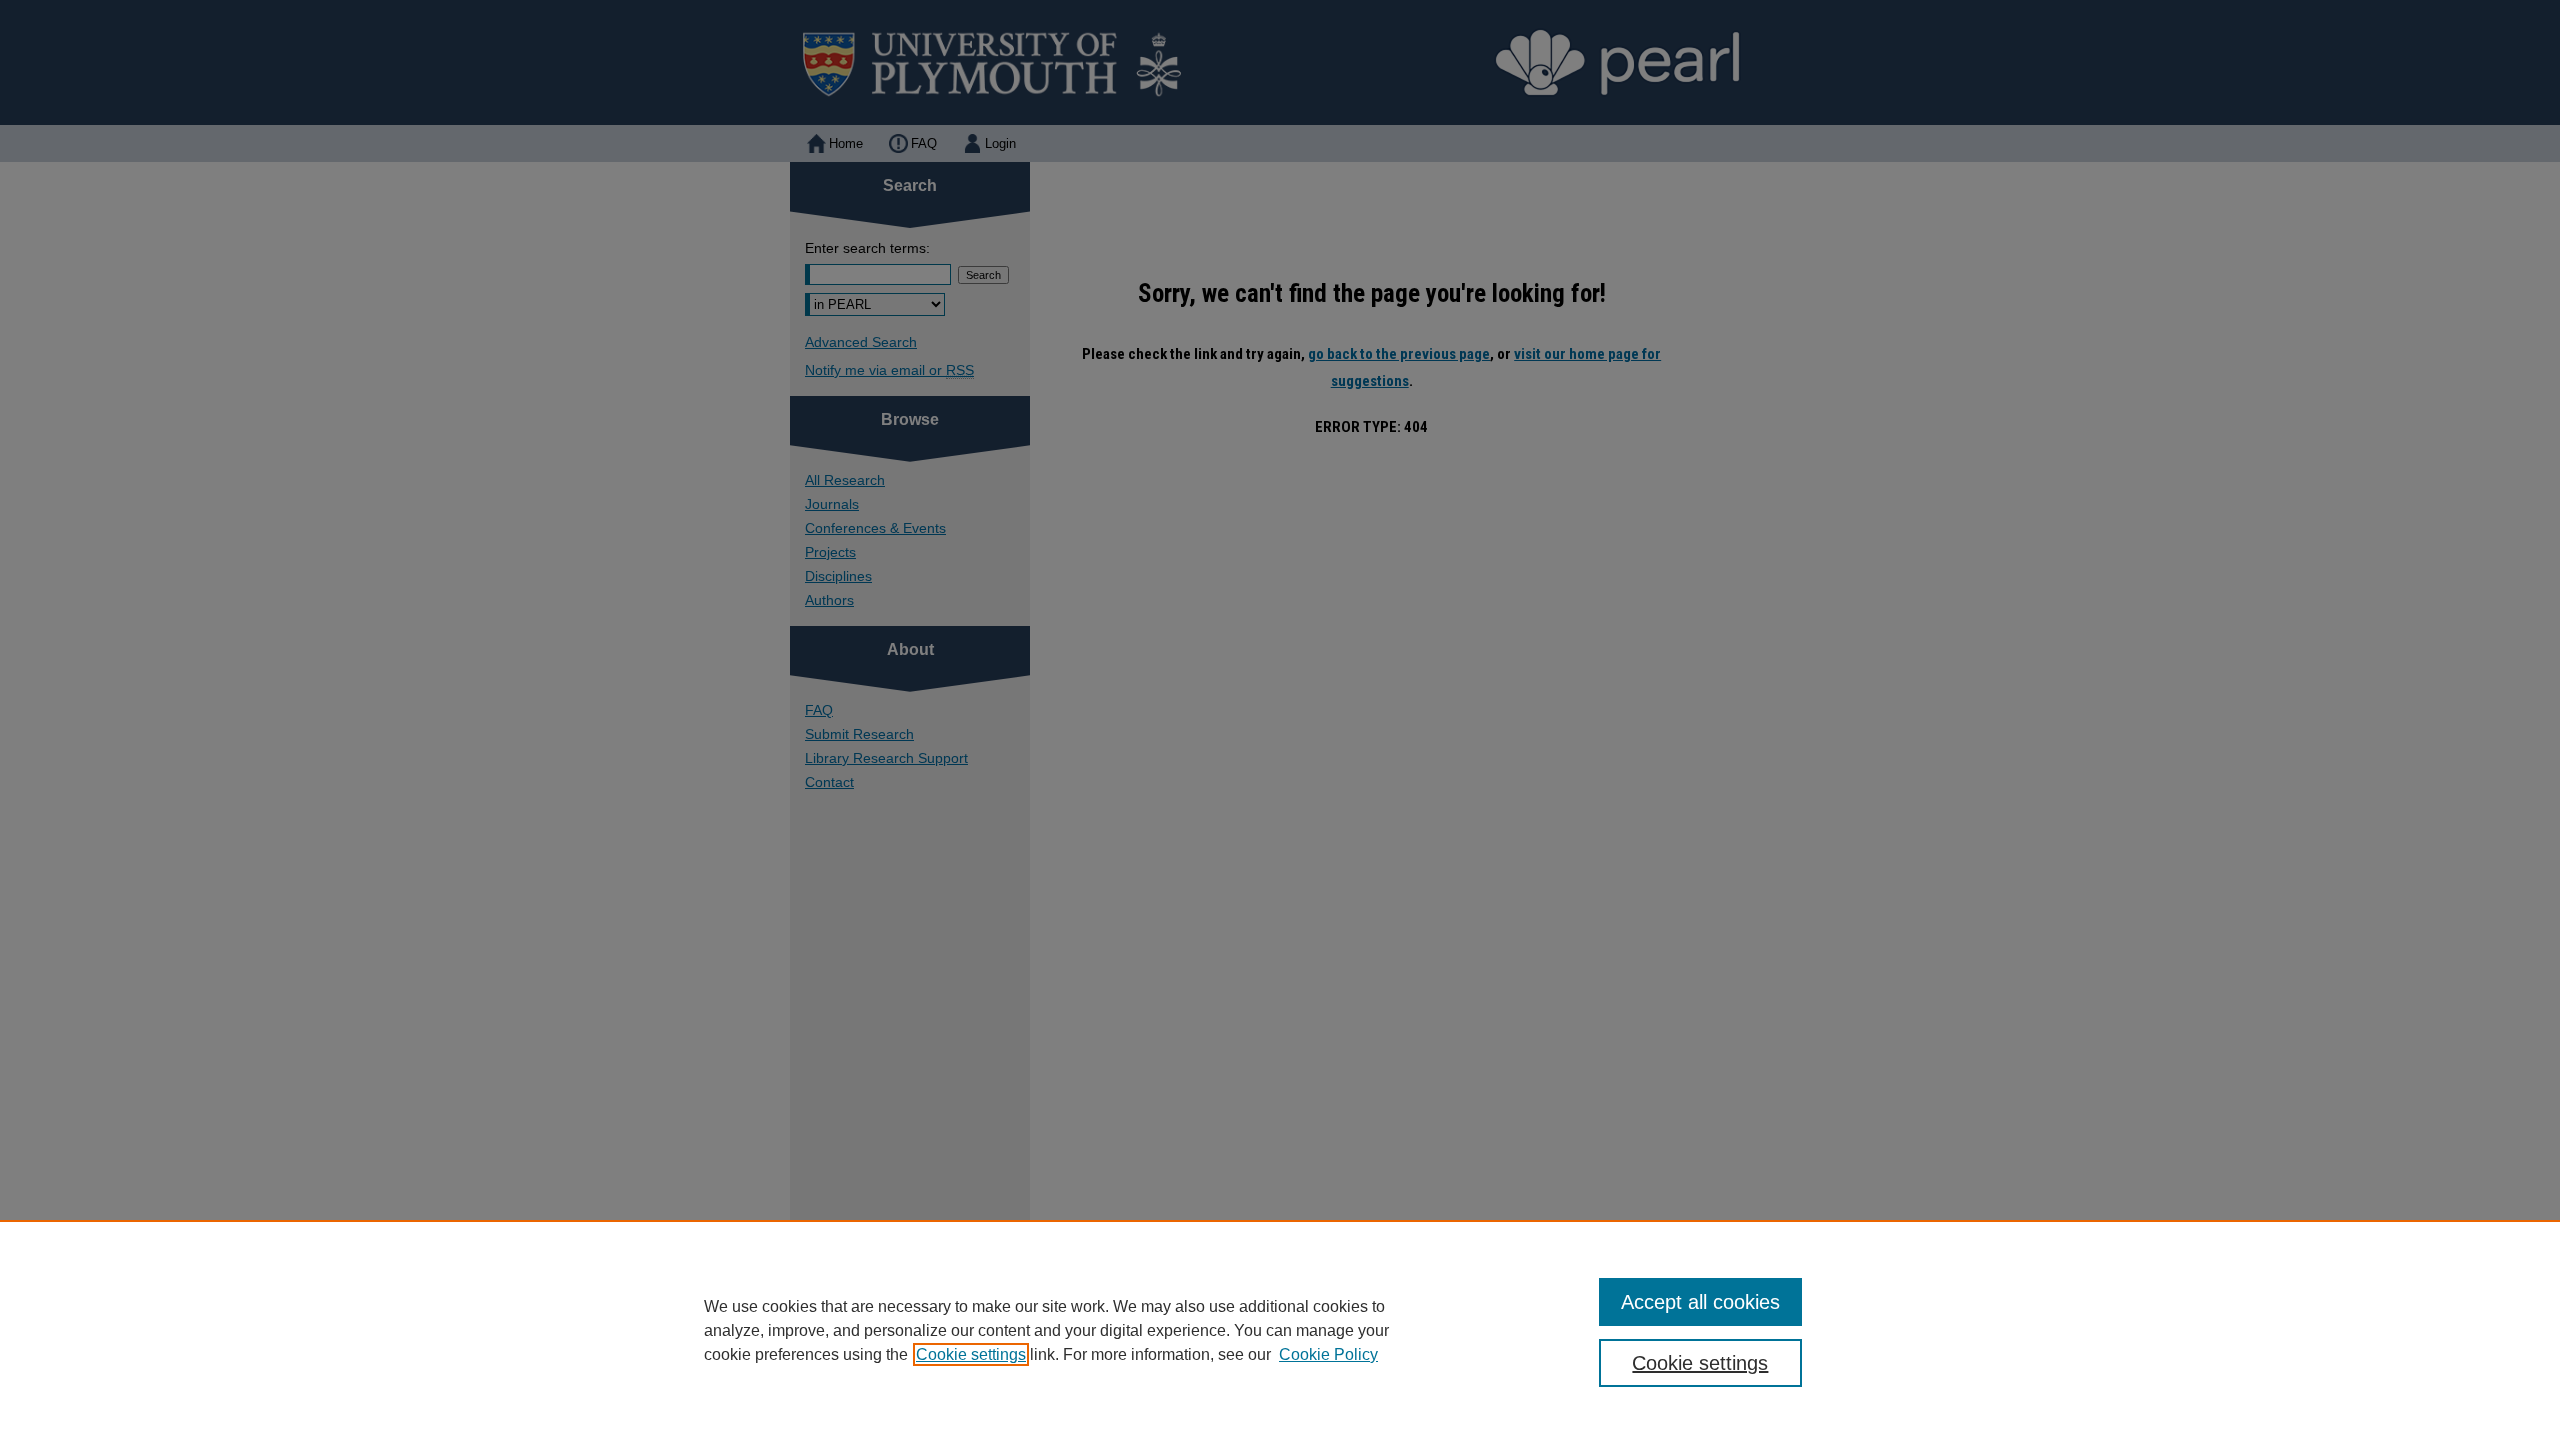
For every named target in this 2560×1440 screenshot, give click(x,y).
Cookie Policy (1328, 1354)
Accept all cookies (1700, 1302)
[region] (1280, 1330)
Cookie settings (971, 1354)
